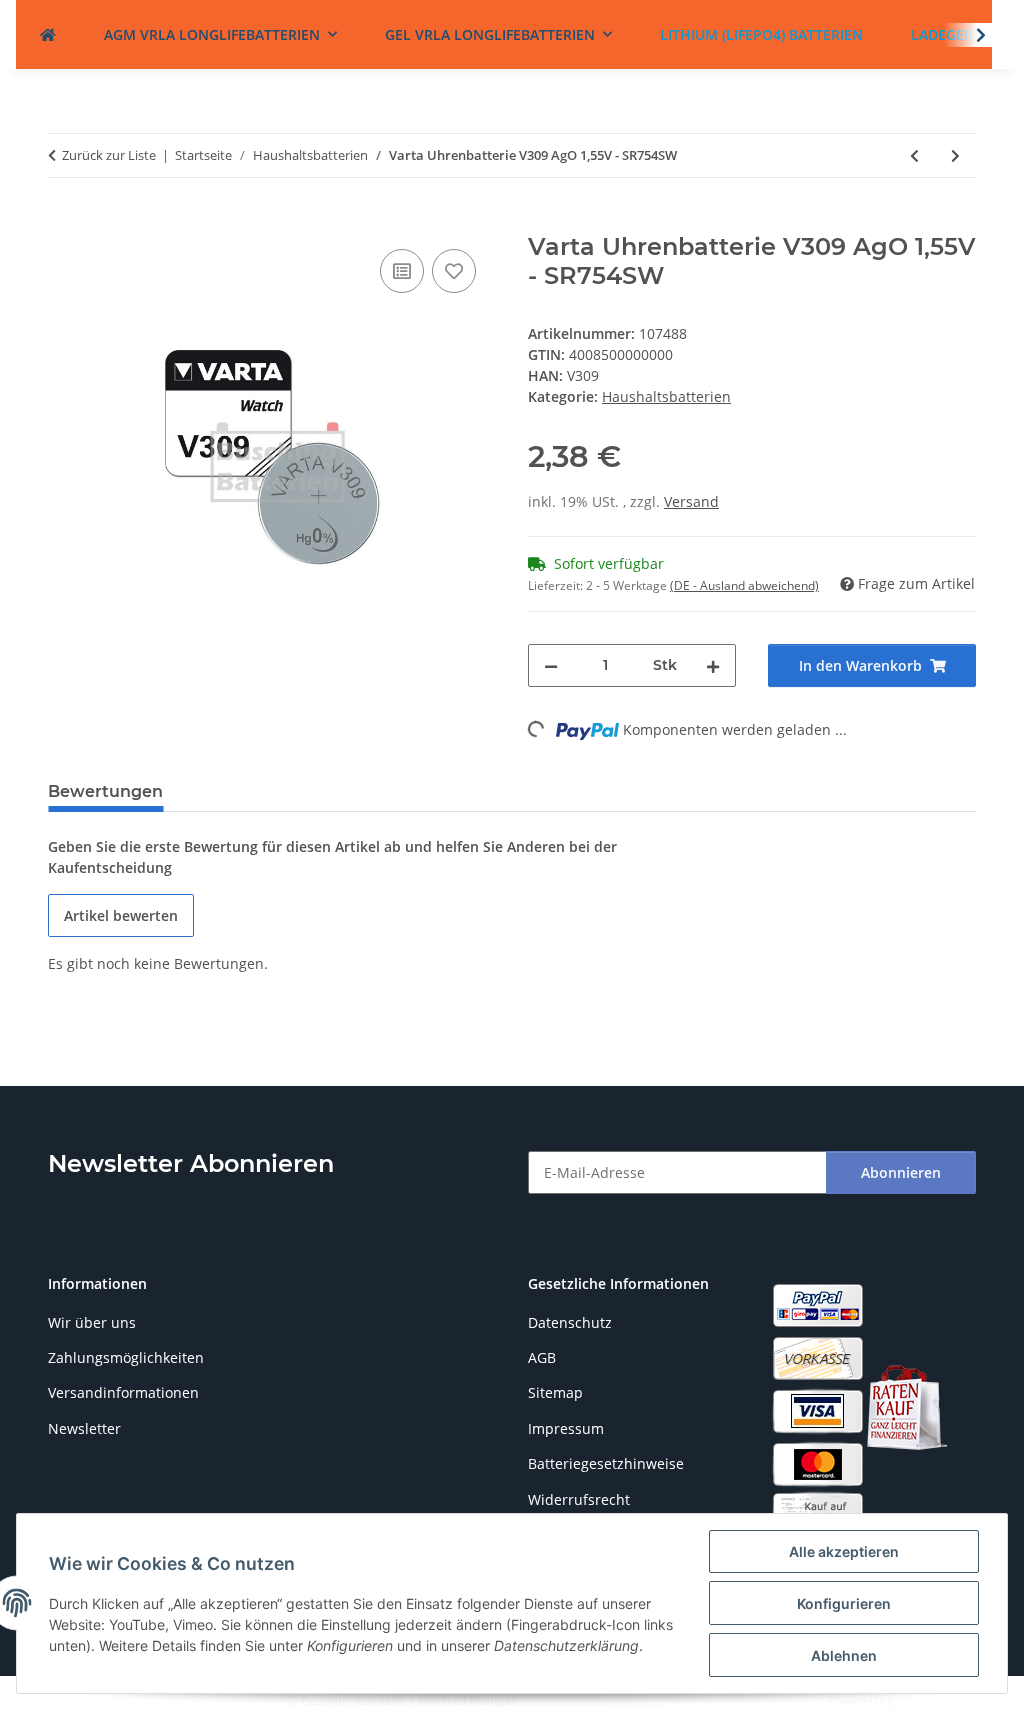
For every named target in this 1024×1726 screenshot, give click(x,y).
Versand (691, 501)
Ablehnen (844, 1655)
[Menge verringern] (551, 665)
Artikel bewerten (121, 915)
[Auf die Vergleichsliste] (402, 271)
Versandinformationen (123, 1392)
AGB (542, 1357)
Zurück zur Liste (109, 155)
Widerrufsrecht (579, 1499)
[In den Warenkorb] (64, 222)
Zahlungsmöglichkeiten (126, 1357)
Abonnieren (901, 1172)
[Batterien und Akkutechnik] (48, 34)
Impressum (566, 1428)
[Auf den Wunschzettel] (454, 271)
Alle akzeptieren (844, 1551)
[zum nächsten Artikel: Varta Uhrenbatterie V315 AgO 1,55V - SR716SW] (955, 155)
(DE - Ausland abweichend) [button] (744, 585)
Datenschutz (570, 1322)
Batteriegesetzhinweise (606, 1463)
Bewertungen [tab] (105, 791)
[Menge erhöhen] (713, 665)
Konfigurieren (844, 1603)
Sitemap (555, 1392)
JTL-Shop (920, 1700)
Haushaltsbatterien (666, 396)
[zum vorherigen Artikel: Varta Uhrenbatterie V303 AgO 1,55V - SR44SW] (914, 155)
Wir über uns (92, 1322)
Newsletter (84, 1428)
